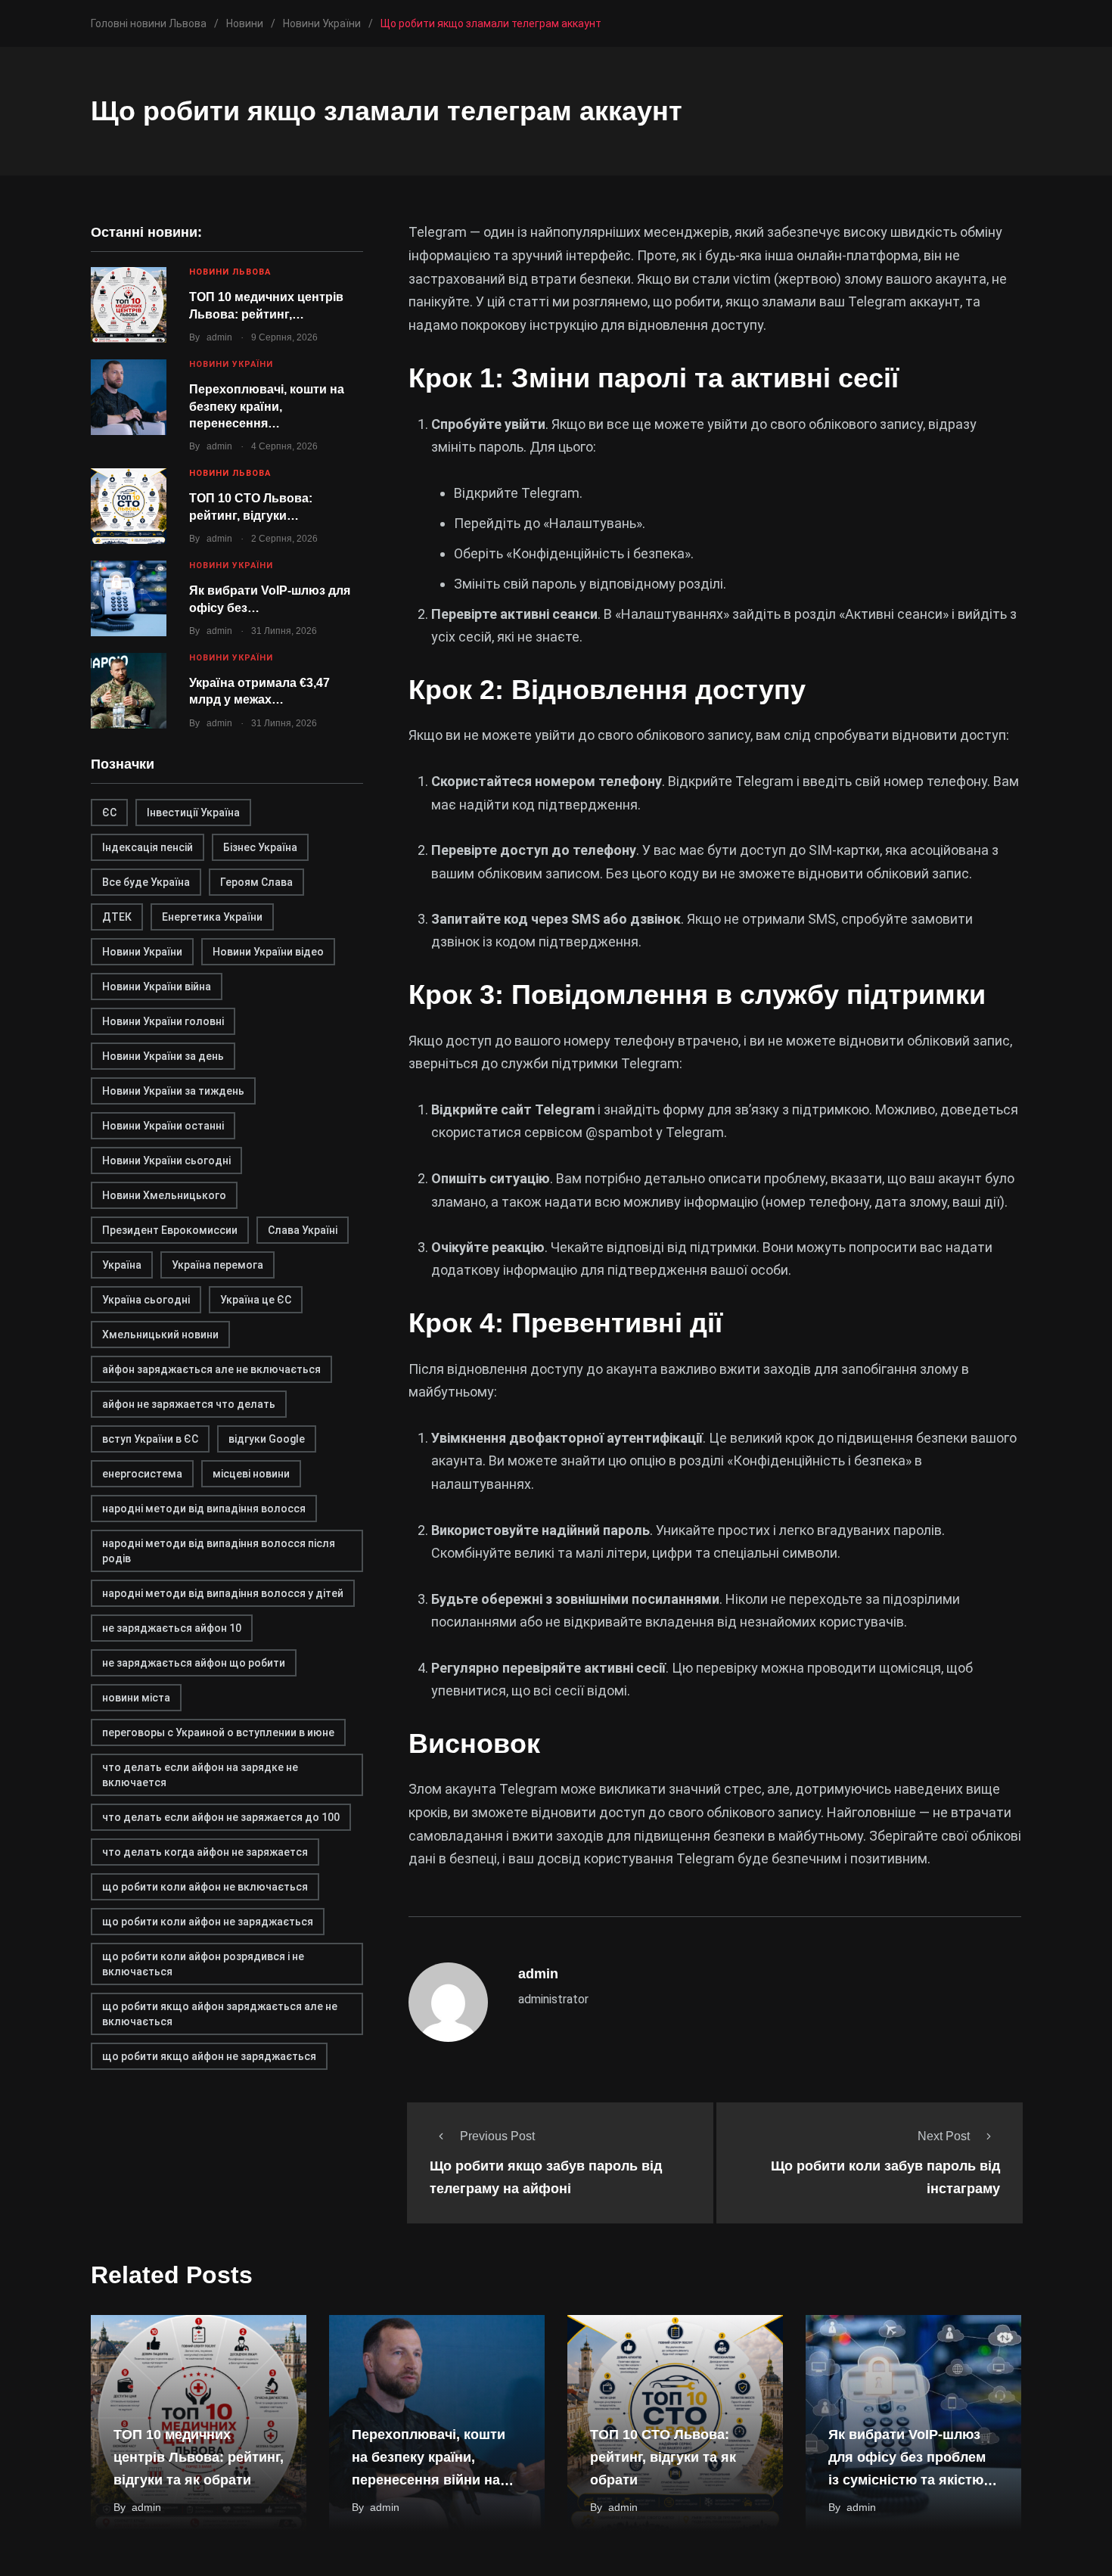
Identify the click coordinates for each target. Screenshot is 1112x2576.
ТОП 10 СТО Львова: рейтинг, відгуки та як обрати (663, 2458)
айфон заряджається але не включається (211, 1369)
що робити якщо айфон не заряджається (209, 2056)
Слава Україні (303, 1230)
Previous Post (497, 2136)
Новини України (231, 364)
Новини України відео (268, 952)
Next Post (944, 2136)
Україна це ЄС (256, 1300)
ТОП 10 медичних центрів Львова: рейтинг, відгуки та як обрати (199, 2458)
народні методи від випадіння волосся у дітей (223, 1593)
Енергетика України (212, 917)
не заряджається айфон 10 (172, 1628)
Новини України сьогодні (166, 1161)
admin (219, 337)
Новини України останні (163, 1126)
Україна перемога (217, 1265)
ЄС (109, 813)
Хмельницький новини (160, 1335)
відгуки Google (267, 1439)
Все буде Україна (146, 882)
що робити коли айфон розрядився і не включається (203, 1964)
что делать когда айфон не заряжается (205, 1852)
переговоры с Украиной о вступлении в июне (218, 1732)
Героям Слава (256, 882)
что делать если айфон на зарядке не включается (200, 1775)
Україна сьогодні (146, 1300)
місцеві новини (251, 1474)
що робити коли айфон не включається (205, 1887)
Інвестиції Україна (193, 813)
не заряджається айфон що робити (194, 1663)
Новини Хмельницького (164, 1195)
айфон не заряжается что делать (189, 1404)
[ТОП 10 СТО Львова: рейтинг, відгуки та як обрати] (129, 506)
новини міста (136, 1698)
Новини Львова (230, 272)
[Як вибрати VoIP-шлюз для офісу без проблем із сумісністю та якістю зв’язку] (129, 598)
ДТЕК (117, 917)
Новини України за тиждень (173, 1091)
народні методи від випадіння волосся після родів (219, 1551)
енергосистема (142, 1474)
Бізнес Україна (260, 847)
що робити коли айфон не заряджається (208, 1922)
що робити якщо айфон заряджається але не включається (220, 2014)
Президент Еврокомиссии (170, 1230)
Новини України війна (157, 987)
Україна (122, 1265)
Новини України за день (163, 1056)
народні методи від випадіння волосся (204, 1509)
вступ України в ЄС (150, 1439)
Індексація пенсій (148, 847)
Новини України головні (163, 1021)
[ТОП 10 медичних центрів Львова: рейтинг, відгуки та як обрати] (129, 305)
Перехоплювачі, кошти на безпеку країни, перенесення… (267, 406)
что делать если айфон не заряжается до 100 (221, 1817)
